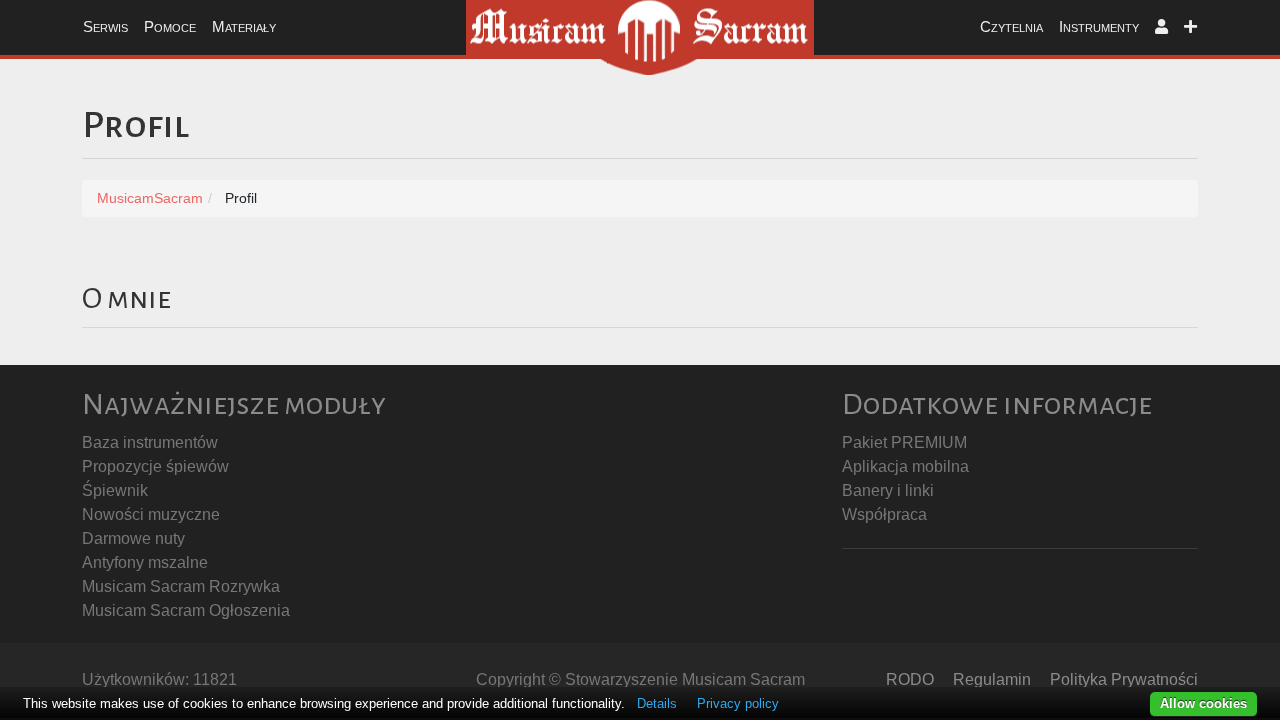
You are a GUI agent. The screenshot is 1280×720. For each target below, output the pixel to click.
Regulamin (992, 679)
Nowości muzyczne (151, 514)
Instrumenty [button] (1099, 26)
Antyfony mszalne (145, 562)
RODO (910, 679)
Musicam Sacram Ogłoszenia (186, 610)
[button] (1161, 27)
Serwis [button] (105, 26)
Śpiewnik (115, 490)
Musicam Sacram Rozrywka (181, 586)
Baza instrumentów (150, 442)
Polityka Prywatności (1124, 679)
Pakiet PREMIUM (904, 442)
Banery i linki (888, 490)
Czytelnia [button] (1011, 26)
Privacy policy (738, 703)
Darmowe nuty (133, 538)
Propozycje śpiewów (155, 466)
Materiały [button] (244, 26)
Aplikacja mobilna (905, 466)
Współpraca (884, 514)
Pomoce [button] (170, 26)
